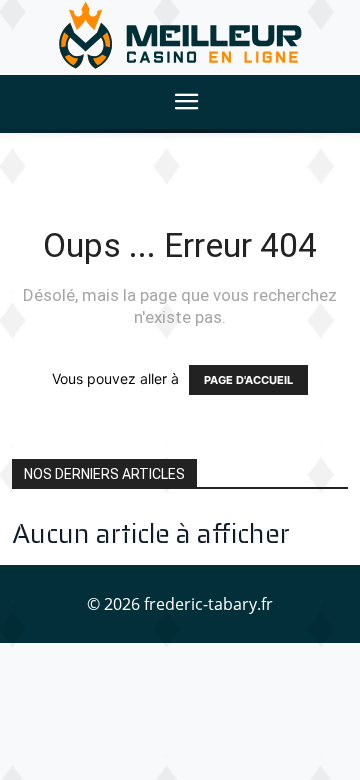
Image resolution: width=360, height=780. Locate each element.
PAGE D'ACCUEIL (248, 380)
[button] (186, 102)
